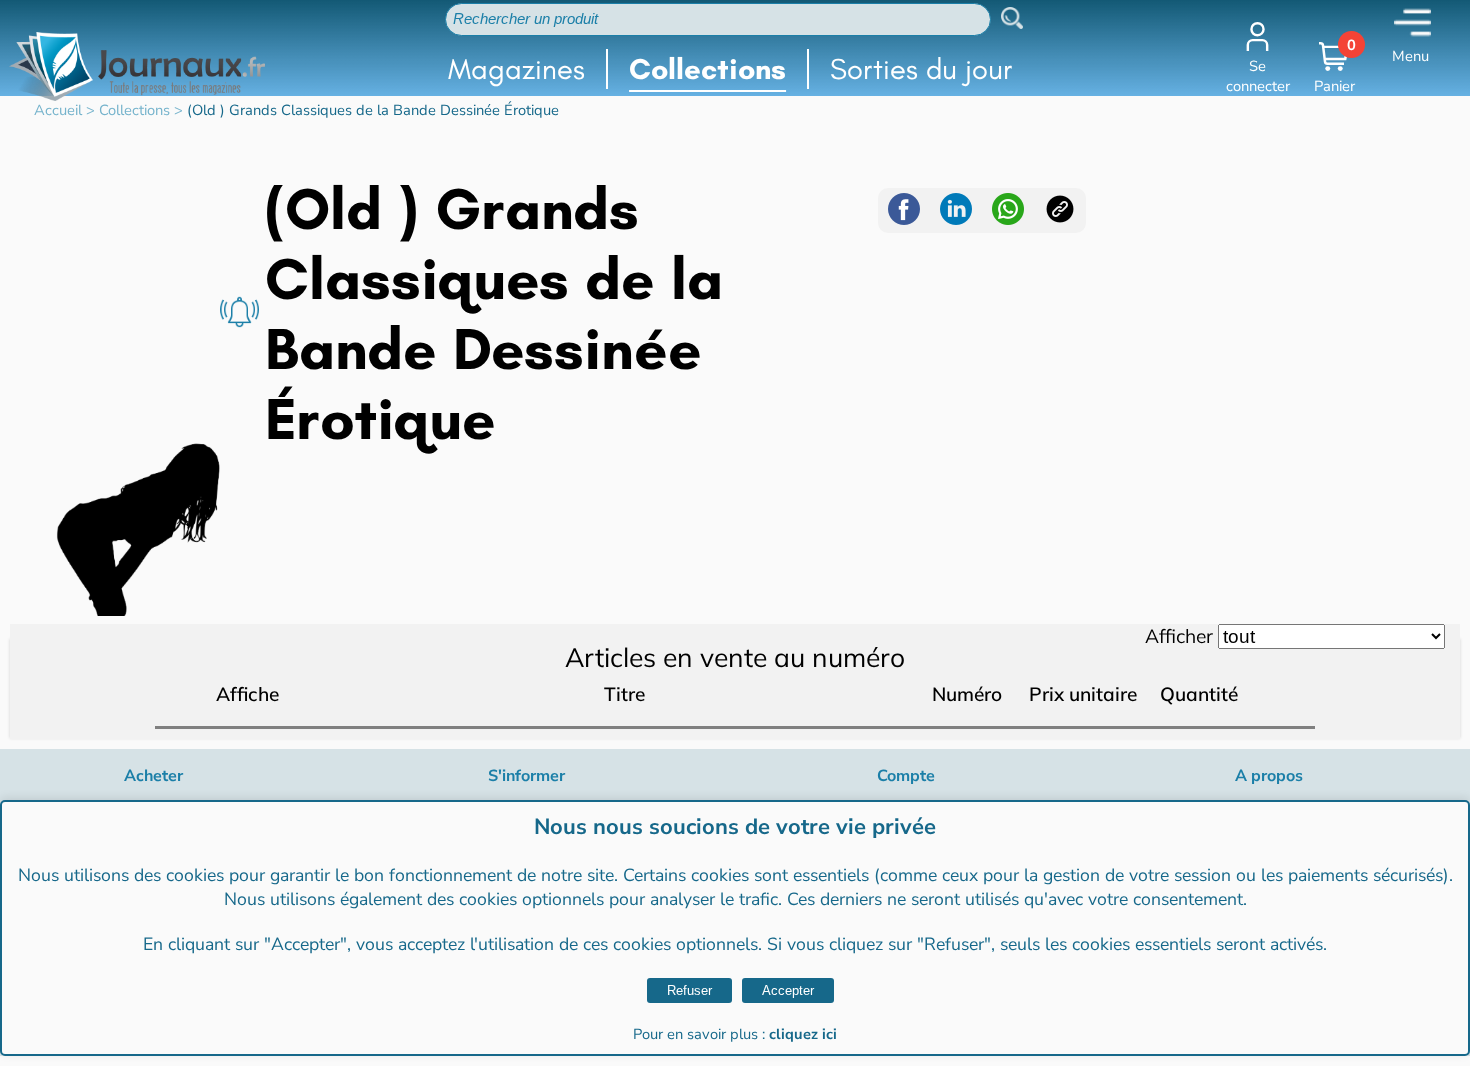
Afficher (1179, 636)
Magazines (516, 69)
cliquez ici (803, 1034)
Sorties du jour (921, 69)
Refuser (689, 990)
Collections (707, 69)
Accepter (788, 990)
